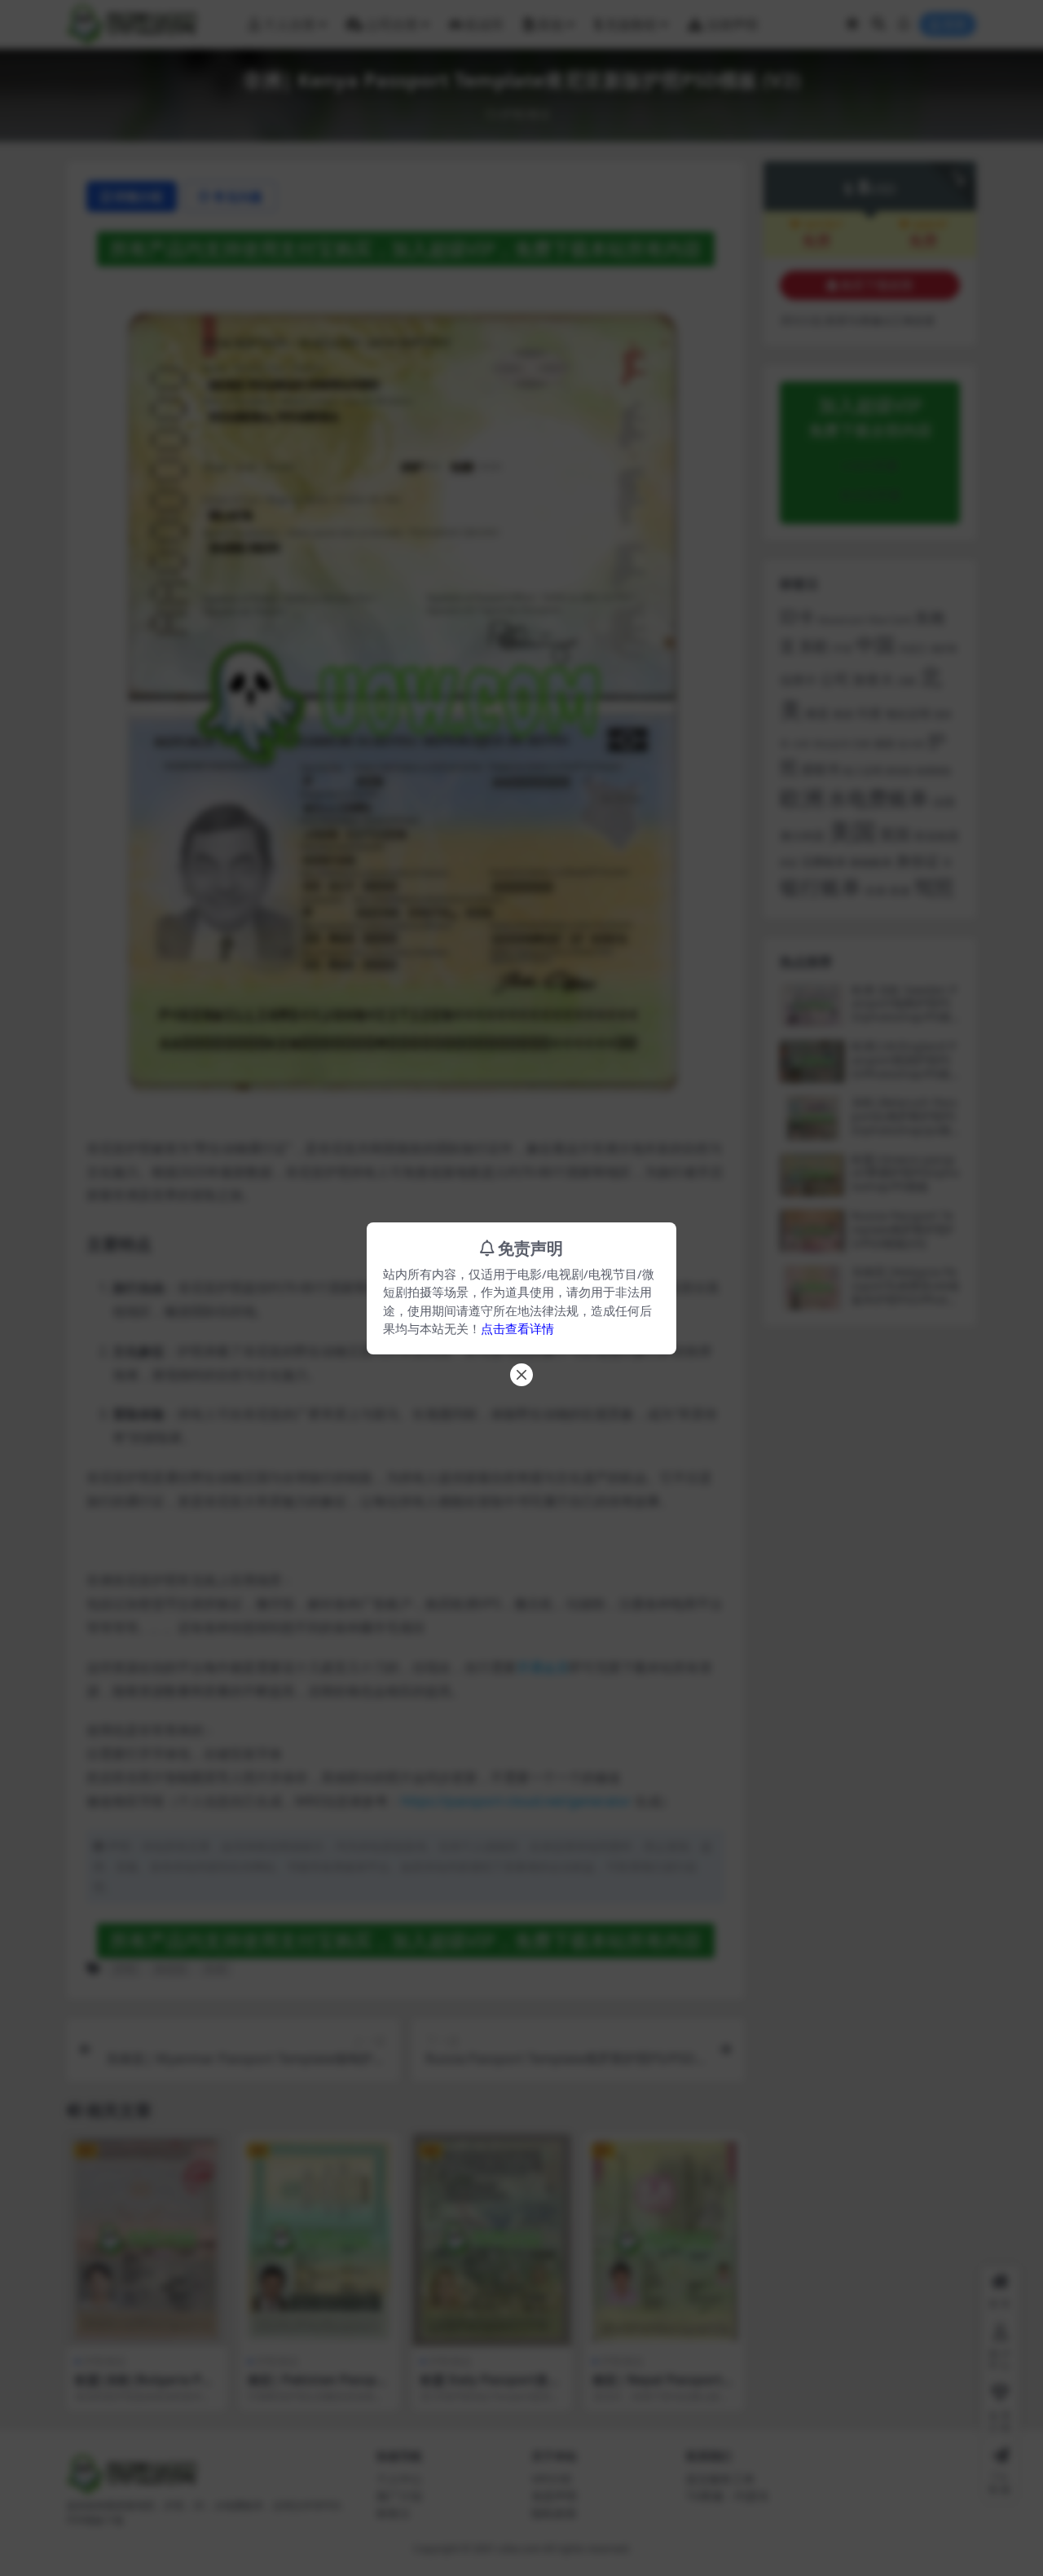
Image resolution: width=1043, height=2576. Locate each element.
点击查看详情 (517, 1328)
